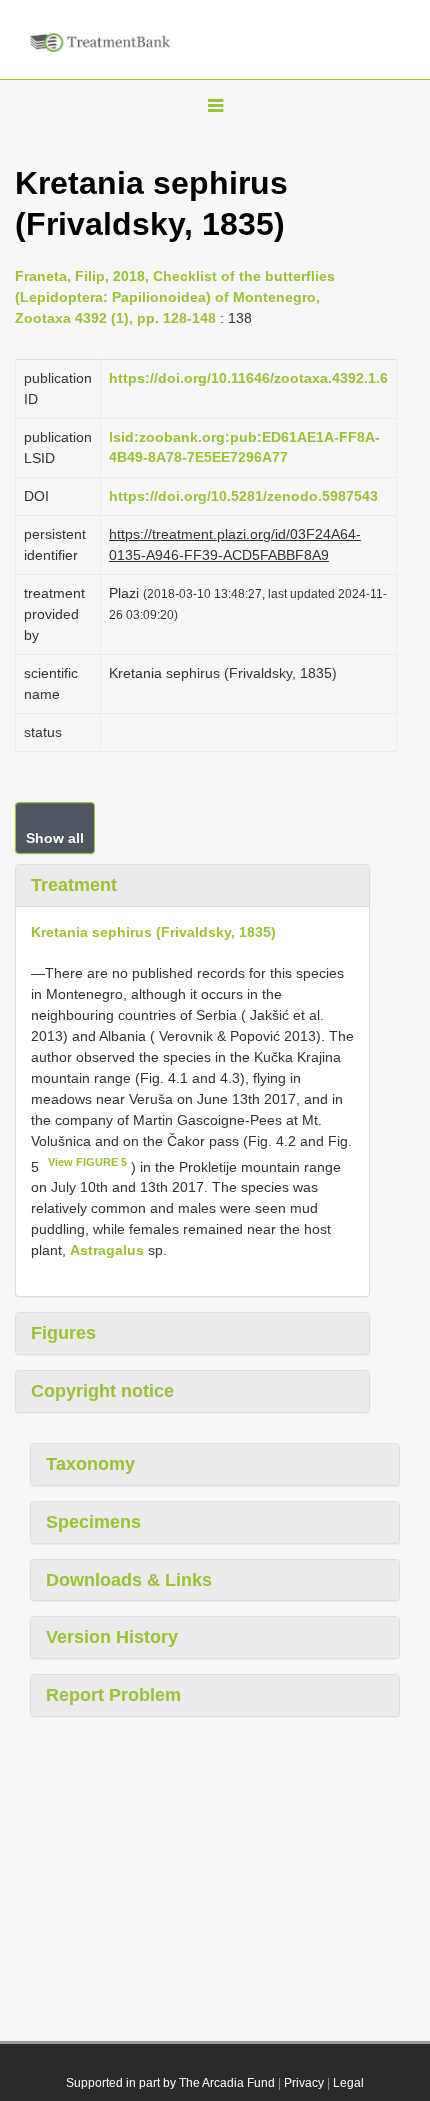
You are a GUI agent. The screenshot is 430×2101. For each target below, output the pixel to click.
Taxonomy (90, 1464)
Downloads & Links (129, 1580)
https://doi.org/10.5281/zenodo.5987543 (243, 496)
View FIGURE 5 (87, 1162)
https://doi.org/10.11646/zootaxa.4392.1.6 (248, 378)
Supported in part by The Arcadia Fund (170, 2083)
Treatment (74, 885)
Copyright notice (102, 1391)
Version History (112, 1637)
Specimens (93, 1522)
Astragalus (107, 1250)
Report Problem (113, 1695)
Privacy (304, 2083)
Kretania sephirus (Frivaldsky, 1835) (153, 932)
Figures (63, 1333)
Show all (55, 838)
